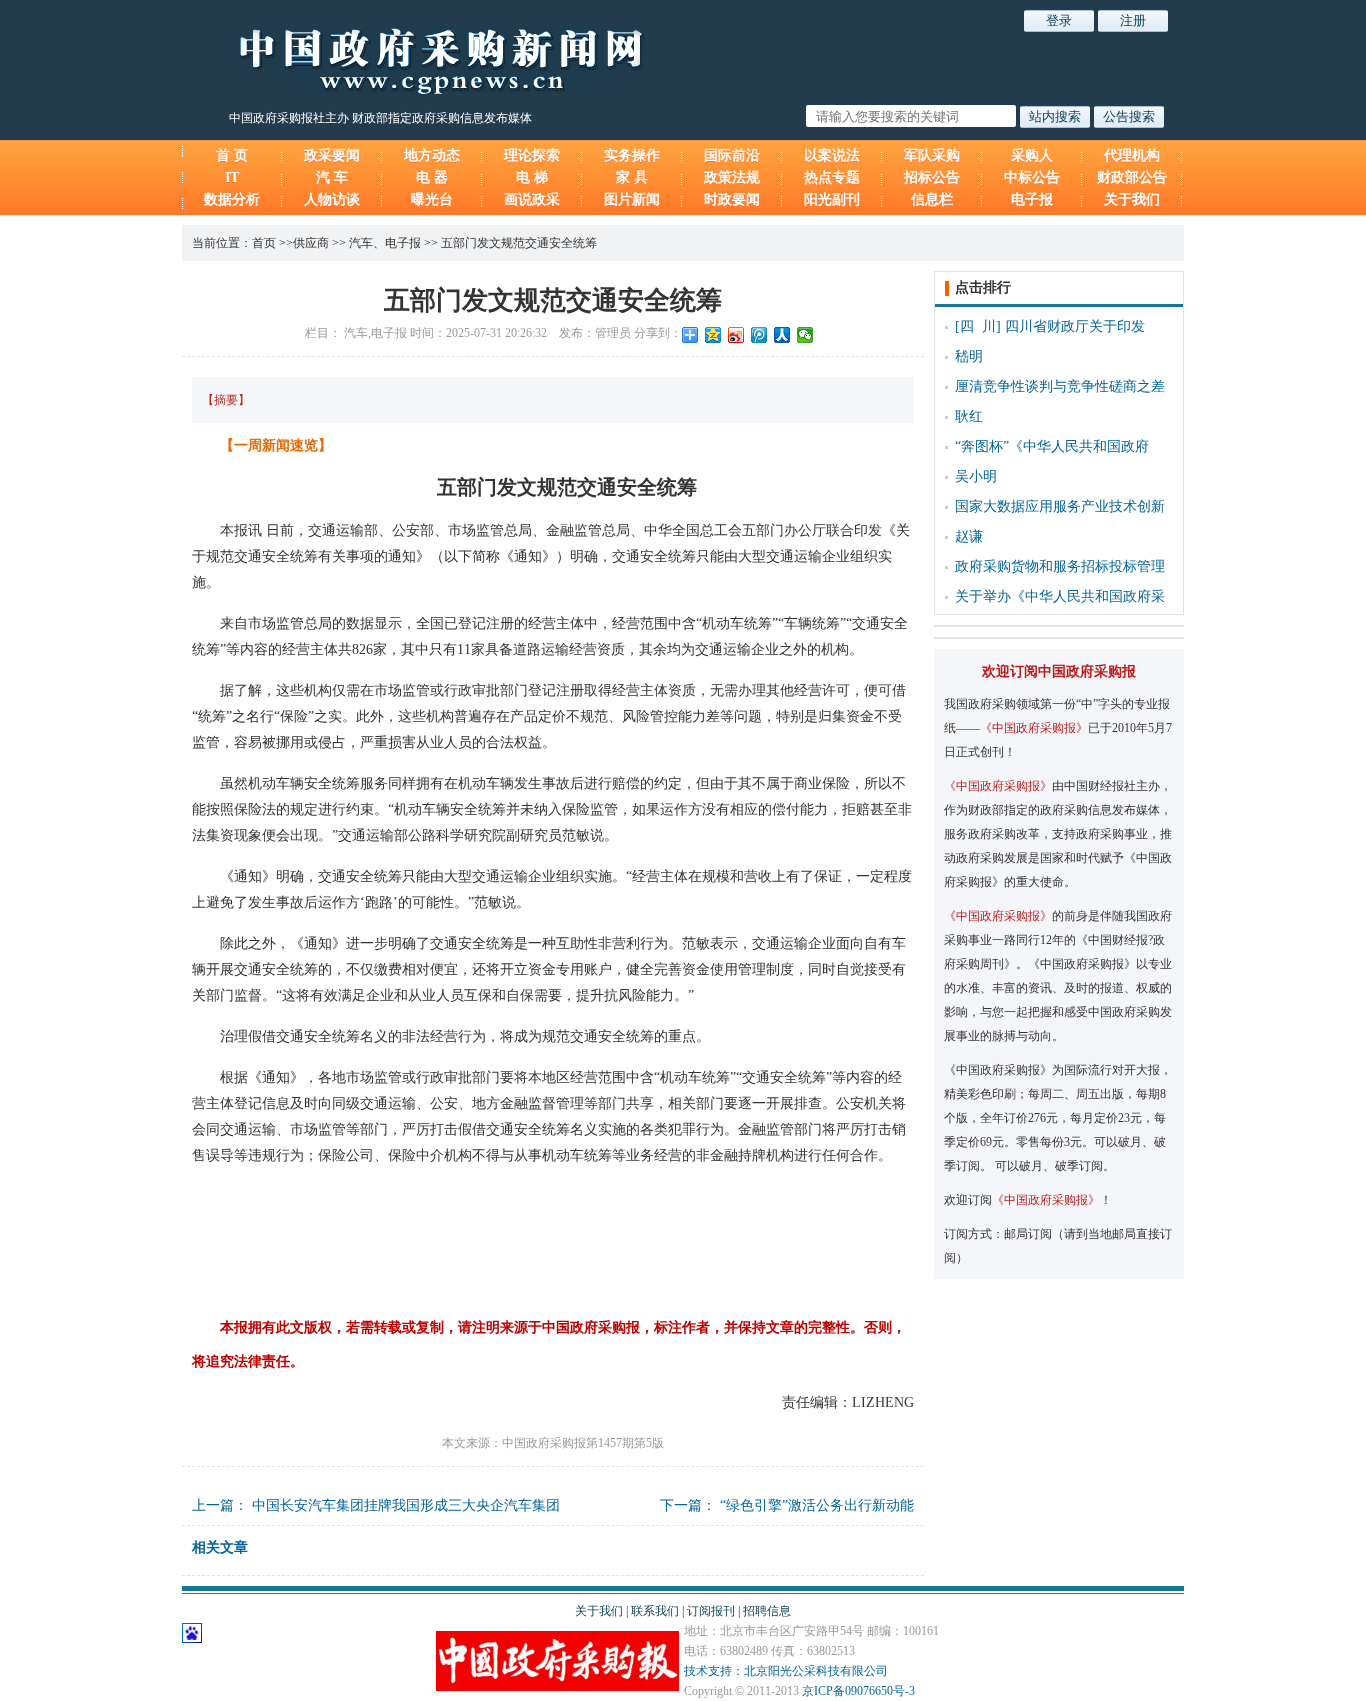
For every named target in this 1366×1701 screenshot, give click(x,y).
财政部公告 (1132, 177)
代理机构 (1132, 155)
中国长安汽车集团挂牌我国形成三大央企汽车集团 (406, 1505)
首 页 (232, 155)
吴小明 (976, 476)
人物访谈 (332, 199)
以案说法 (832, 155)
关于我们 (1132, 199)
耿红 (969, 416)
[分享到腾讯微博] (759, 335)
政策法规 (732, 177)
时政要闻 (732, 199)
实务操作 (632, 155)
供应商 (311, 243)
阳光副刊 (832, 199)
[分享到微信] (805, 335)
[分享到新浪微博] (736, 335)
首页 (264, 243)
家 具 (632, 177)
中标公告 (1032, 177)
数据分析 (232, 199)
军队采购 (932, 155)
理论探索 (532, 155)
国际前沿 (732, 155)
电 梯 (532, 177)
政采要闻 (332, 155)
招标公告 (932, 177)
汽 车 (332, 177)
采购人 (1032, 155)
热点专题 (832, 177)
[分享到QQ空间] (713, 335)
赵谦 (969, 536)
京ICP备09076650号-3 (858, 1691)
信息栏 (932, 199)
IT (232, 177)
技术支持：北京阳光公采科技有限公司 (786, 1671)
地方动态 (432, 155)
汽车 (361, 243)
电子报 (1032, 199)
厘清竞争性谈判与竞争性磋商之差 (1060, 386)
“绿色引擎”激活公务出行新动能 (817, 1505)
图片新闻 (632, 199)
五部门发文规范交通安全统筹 (519, 243)
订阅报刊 (711, 1611)
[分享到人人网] (782, 335)
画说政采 (532, 199)
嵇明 (969, 356)
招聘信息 (767, 1611)
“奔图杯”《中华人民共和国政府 (1052, 446)
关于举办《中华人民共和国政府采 (1060, 596)
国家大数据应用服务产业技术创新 (1060, 506)
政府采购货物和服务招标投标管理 (1060, 566)
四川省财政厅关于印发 (1075, 326)
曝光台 (432, 199)
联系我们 (655, 1611)
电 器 (432, 177)
